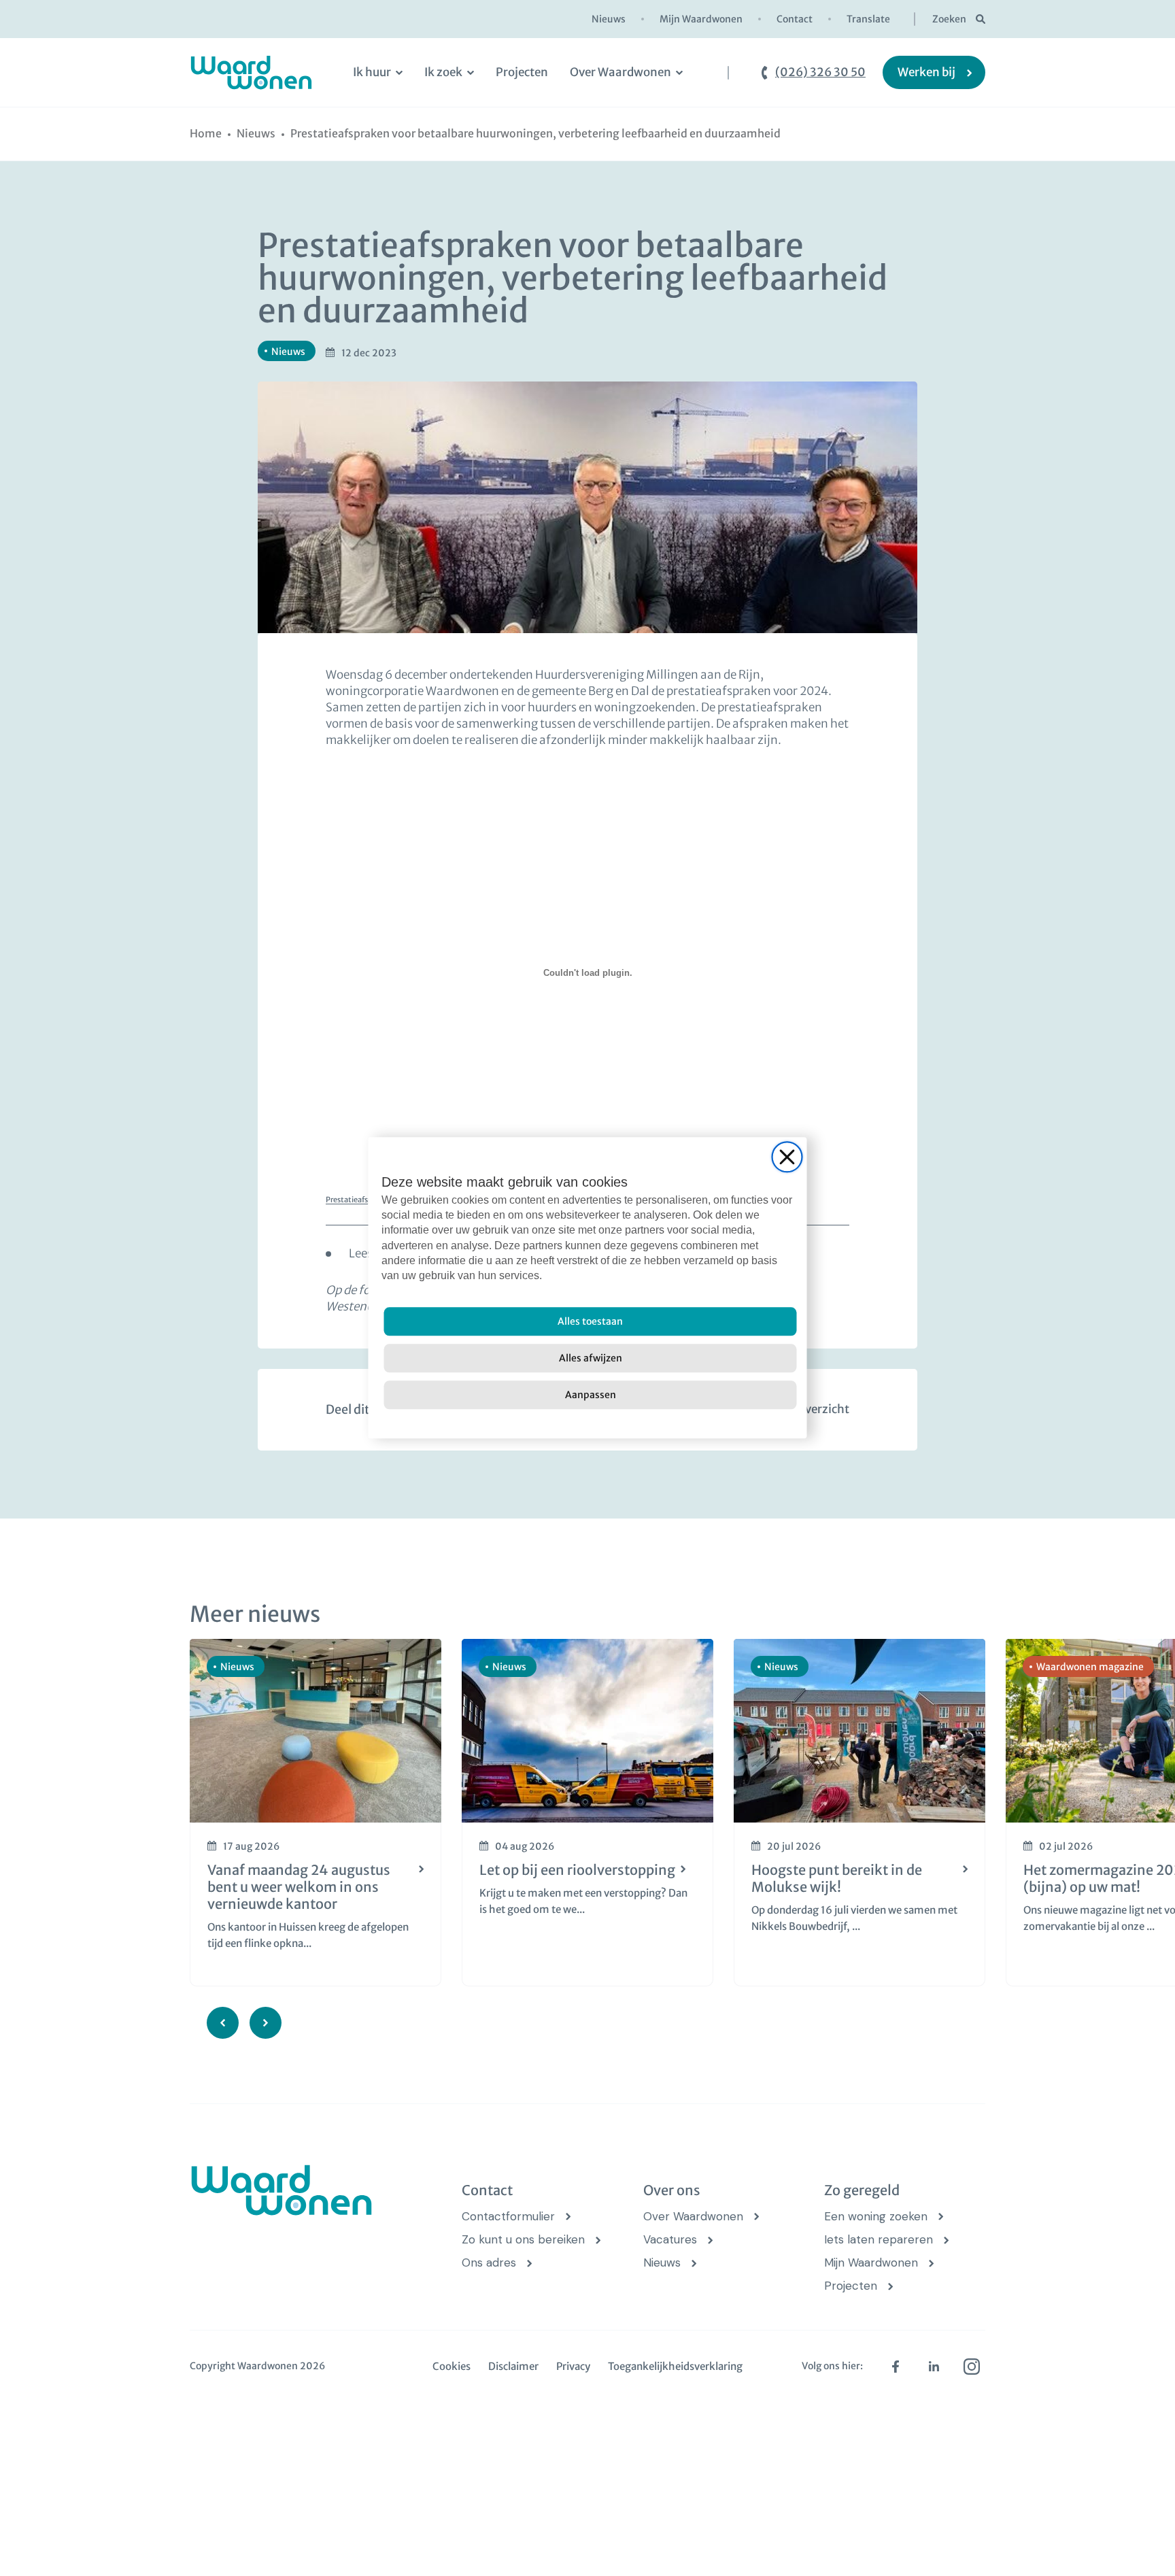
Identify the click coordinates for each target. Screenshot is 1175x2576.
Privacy (573, 2366)
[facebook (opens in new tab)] (896, 2367)
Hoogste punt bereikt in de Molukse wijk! (837, 1878)
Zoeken (949, 19)
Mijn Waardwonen (701, 19)
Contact (795, 19)
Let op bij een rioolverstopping (577, 1870)
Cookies (452, 2366)
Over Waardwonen (620, 72)
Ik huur (372, 72)
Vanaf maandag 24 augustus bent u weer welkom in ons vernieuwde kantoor (299, 1887)
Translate (868, 19)
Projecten (522, 72)
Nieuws (609, 19)
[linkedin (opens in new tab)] (934, 2367)
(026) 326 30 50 (820, 72)
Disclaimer (513, 2366)
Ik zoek (443, 72)
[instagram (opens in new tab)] (972, 2367)
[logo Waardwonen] (251, 72)
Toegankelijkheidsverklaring (675, 2366)
